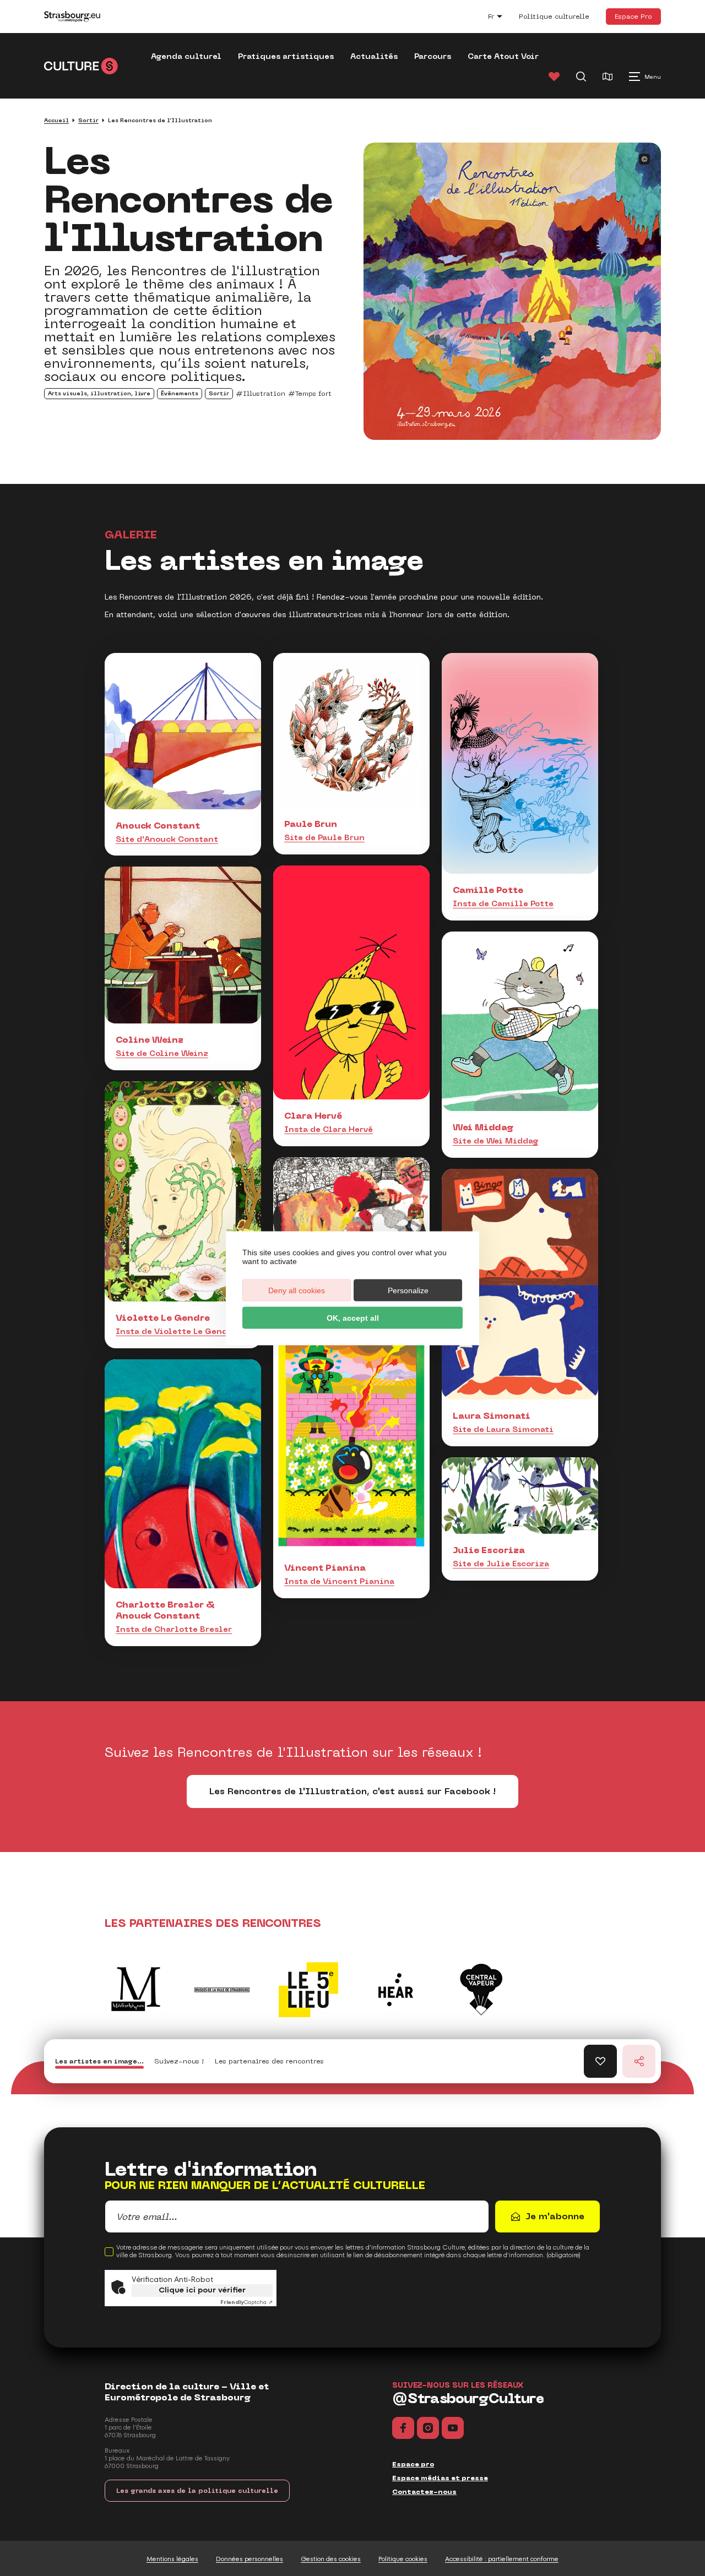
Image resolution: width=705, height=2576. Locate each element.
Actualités (374, 56)
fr (501, 18)
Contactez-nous (424, 2492)
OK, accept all (353, 1317)
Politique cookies (403, 2559)
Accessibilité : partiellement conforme (502, 2559)
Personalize (408, 1290)
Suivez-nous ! (179, 2061)
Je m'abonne (555, 2216)
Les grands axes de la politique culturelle (197, 2491)
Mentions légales (172, 2559)
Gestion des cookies (331, 2559)
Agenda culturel (186, 56)
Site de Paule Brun (324, 837)
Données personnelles (250, 2559)
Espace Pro (633, 16)
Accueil (56, 120)
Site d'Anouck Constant (167, 839)
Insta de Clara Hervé (329, 1129)
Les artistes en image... (99, 2061)
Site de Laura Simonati (503, 1429)
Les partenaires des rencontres (269, 2061)
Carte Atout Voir (503, 56)
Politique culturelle (554, 17)
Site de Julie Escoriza (501, 1564)
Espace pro (413, 2464)
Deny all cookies (297, 1290)
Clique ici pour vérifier (202, 2290)
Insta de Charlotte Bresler (174, 1629)
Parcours (433, 56)
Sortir (88, 120)
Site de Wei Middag (495, 1141)
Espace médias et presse (440, 2478)
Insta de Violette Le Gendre (176, 1331)
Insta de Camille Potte (503, 903)
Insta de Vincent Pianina (339, 1581)
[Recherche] (581, 77)
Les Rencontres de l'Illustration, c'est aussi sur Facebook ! (352, 1791)
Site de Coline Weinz (162, 1053)
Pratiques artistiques (286, 56)
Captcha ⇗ (246, 2302)
